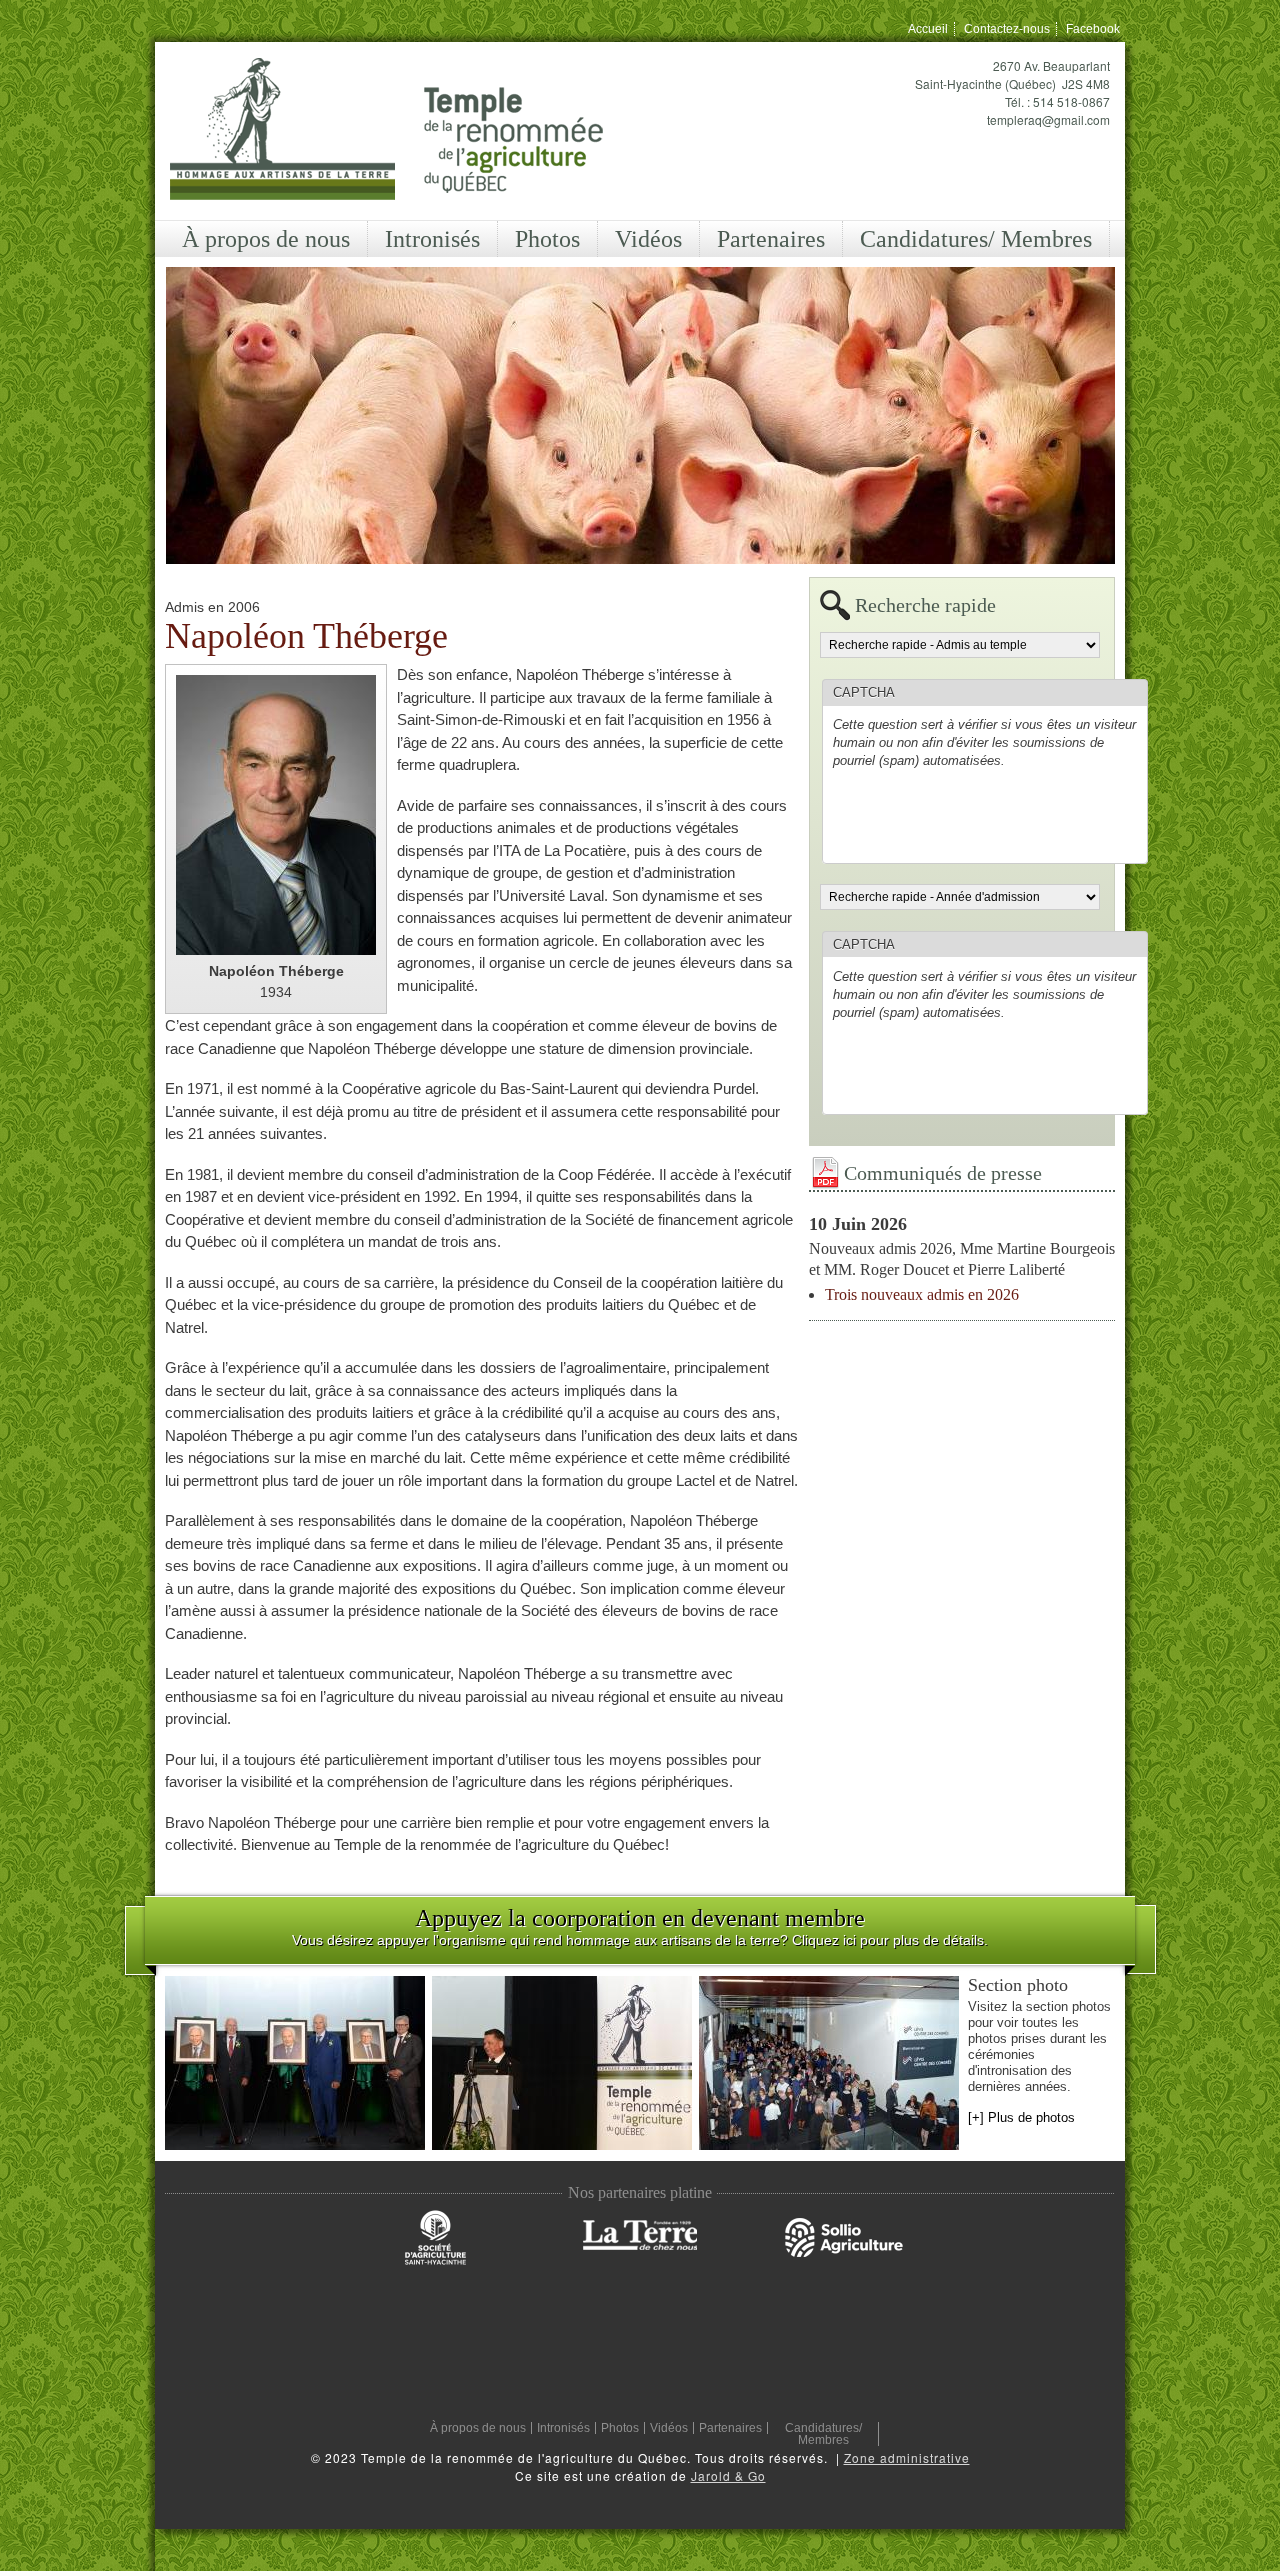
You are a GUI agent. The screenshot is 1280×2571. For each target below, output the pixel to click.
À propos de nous (266, 239)
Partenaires (771, 239)
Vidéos (648, 239)
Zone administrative (907, 2457)
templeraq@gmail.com (1048, 119)
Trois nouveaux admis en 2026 (922, 1294)
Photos (547, 239)
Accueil (928, 29)
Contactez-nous (1007, 29)
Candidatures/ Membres (976, 239)
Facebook (1093, 29)
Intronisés (432, 239)
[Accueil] (386, 131)
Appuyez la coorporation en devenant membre (640, 1918)
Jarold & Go (728, 2475)
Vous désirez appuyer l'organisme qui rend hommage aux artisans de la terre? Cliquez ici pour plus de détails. (640, 1940)
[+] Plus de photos (1021, 2117)
